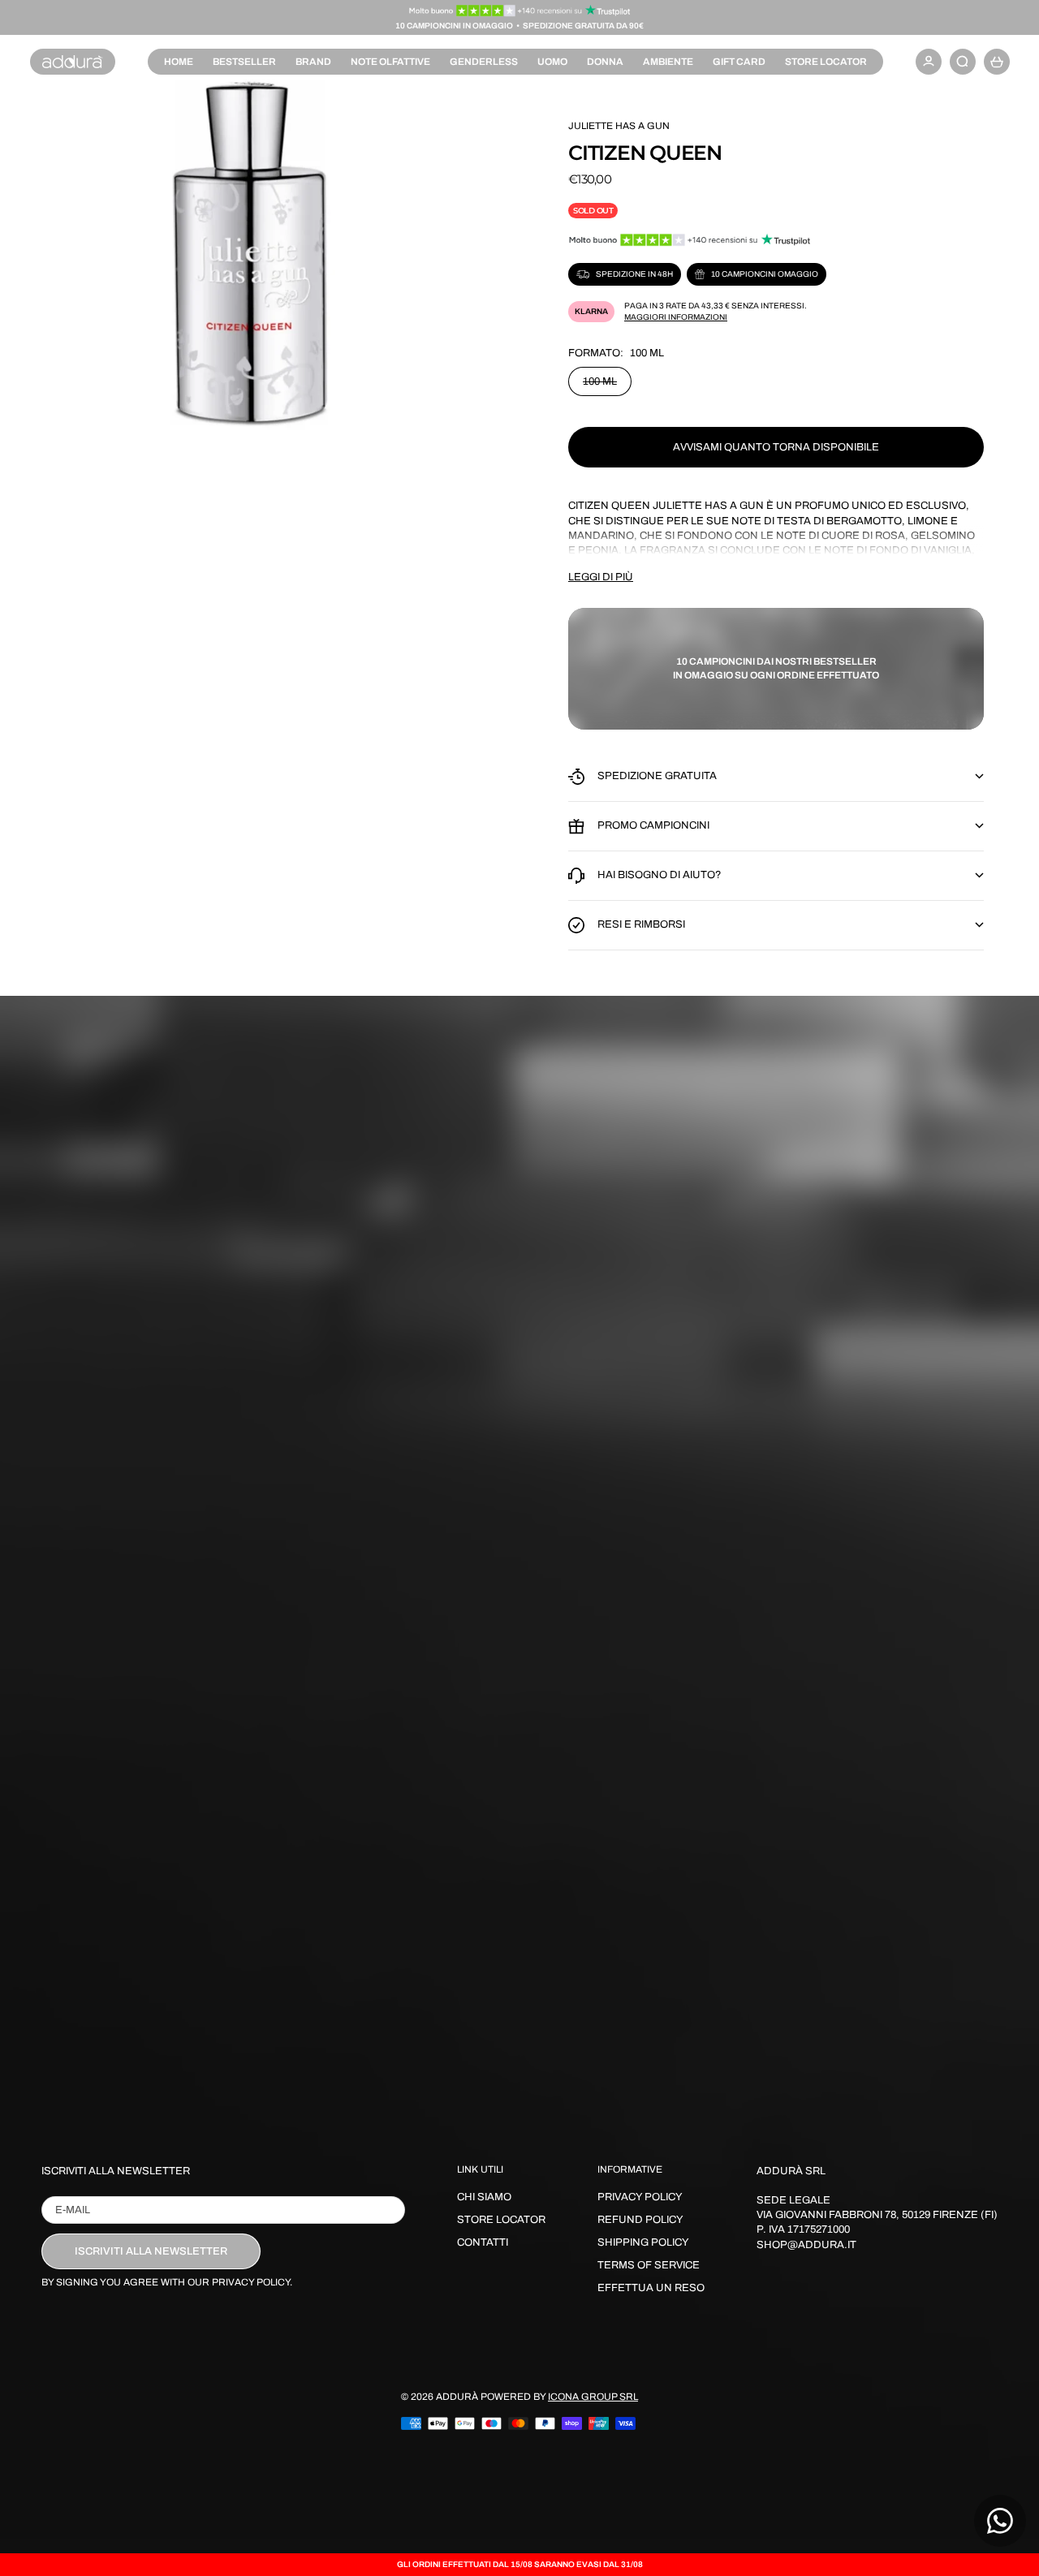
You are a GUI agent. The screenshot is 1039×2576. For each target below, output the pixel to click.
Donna (605, 62)
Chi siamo (484, 2197)
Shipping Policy (643, 2242)
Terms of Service (649, 2265)
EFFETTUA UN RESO (651, 2288)
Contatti (483, 2242)
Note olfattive (390, 62)
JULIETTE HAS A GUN (619, 126)
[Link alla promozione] (520, 11)
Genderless (484, 62)
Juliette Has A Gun (708, 506)
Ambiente (668, 62)
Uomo (552, 62)
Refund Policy (640, 2220)
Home (179, 62)
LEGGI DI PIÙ (601, 577)
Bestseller (244, 62)
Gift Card (739, 62)
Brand (313, 62)
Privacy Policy (640, 2197)
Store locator (826, 62)
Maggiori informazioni (676, 317)
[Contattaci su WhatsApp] (1000, 2521)
